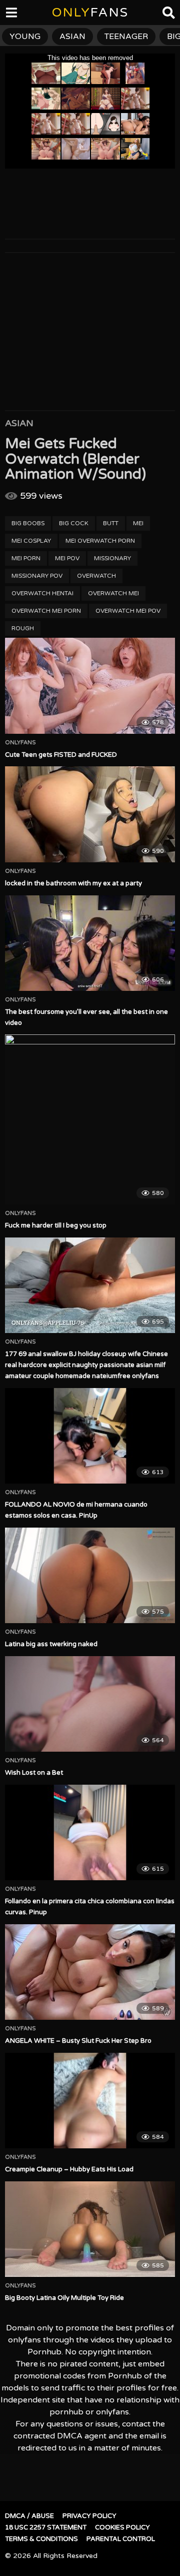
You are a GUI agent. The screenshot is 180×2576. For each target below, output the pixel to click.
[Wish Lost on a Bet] (90, 1704)
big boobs (28, 523)
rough (23, 628)
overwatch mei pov (128, 611)
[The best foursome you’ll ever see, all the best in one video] (90, 943)
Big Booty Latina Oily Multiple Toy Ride (64, 2298)
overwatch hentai (42, 593)
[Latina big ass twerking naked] (90, 1575)
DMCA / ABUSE (29, 2516)
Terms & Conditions (41, 2539)
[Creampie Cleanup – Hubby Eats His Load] (90, 2101)
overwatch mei (113, 593)
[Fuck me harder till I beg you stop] (90, 1119)
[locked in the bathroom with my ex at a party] (90, 814)
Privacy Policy (89, 2516)
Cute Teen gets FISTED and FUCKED (61, 755)
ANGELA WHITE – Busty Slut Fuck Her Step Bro (78, 2041)
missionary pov (37, 576)
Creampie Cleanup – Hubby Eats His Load (69, 2169)
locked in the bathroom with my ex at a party (73, 883)
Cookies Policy (122, 2527)
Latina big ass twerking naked (51, 1644)
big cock (74, 523)
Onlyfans (20, 743)
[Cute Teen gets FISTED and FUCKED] (90, 686)
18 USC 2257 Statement (46, 2527)
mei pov (67, 558)
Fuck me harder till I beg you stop (56, 1225)
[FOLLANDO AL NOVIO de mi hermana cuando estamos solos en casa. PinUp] (90, 1436)
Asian (19, 423)
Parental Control (121, 2539)
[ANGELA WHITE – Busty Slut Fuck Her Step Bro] (90, 1972)
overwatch (96, 576)
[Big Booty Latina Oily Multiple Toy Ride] (90, 2229)
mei (138, 523)
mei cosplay (31, 541)
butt (111, 523)
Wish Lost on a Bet (34, 1773)
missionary (112, 558)
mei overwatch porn (100, 541)
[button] (16, 15)
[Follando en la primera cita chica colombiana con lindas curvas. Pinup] (90, 1832)
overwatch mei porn (46, 611)
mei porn (26, 558)
